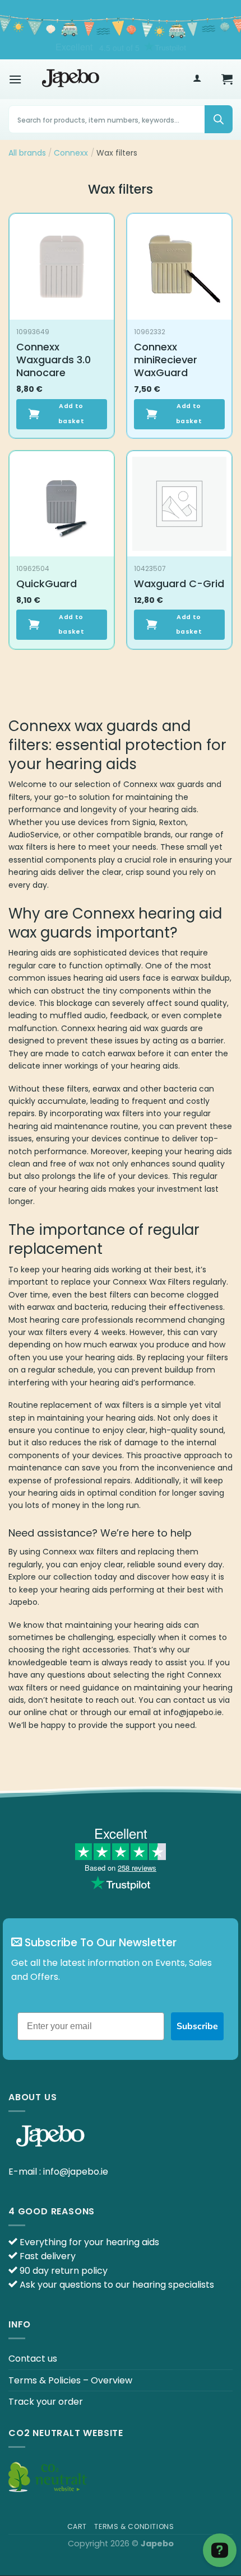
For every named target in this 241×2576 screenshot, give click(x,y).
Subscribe (197, 2026)
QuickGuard (47, 584)
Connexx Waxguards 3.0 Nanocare (54, 360)
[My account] (197, 79)
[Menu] (15, 79)
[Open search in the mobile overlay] (121, 119)
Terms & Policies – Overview (70, 2380)
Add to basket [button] (71, 413)
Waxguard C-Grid (179, 584)
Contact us (33, 2359)
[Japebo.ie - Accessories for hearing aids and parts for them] (71, 79)
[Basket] (227, 79)
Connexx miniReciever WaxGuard (166, 360)
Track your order (46, 2402)
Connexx (71, 153)
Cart (77, 2526)
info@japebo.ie (76, 2172)
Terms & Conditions (134, 2526)
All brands (27, 153)
